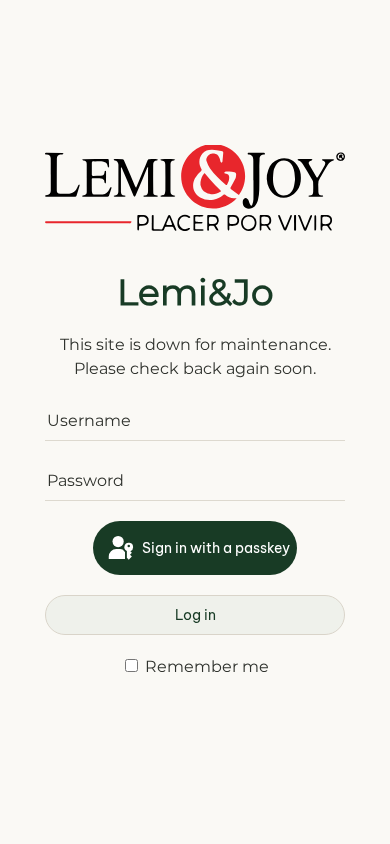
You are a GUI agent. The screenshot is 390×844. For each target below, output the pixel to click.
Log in (195, 615)
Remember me (205, 666)
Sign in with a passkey (214, 548)
